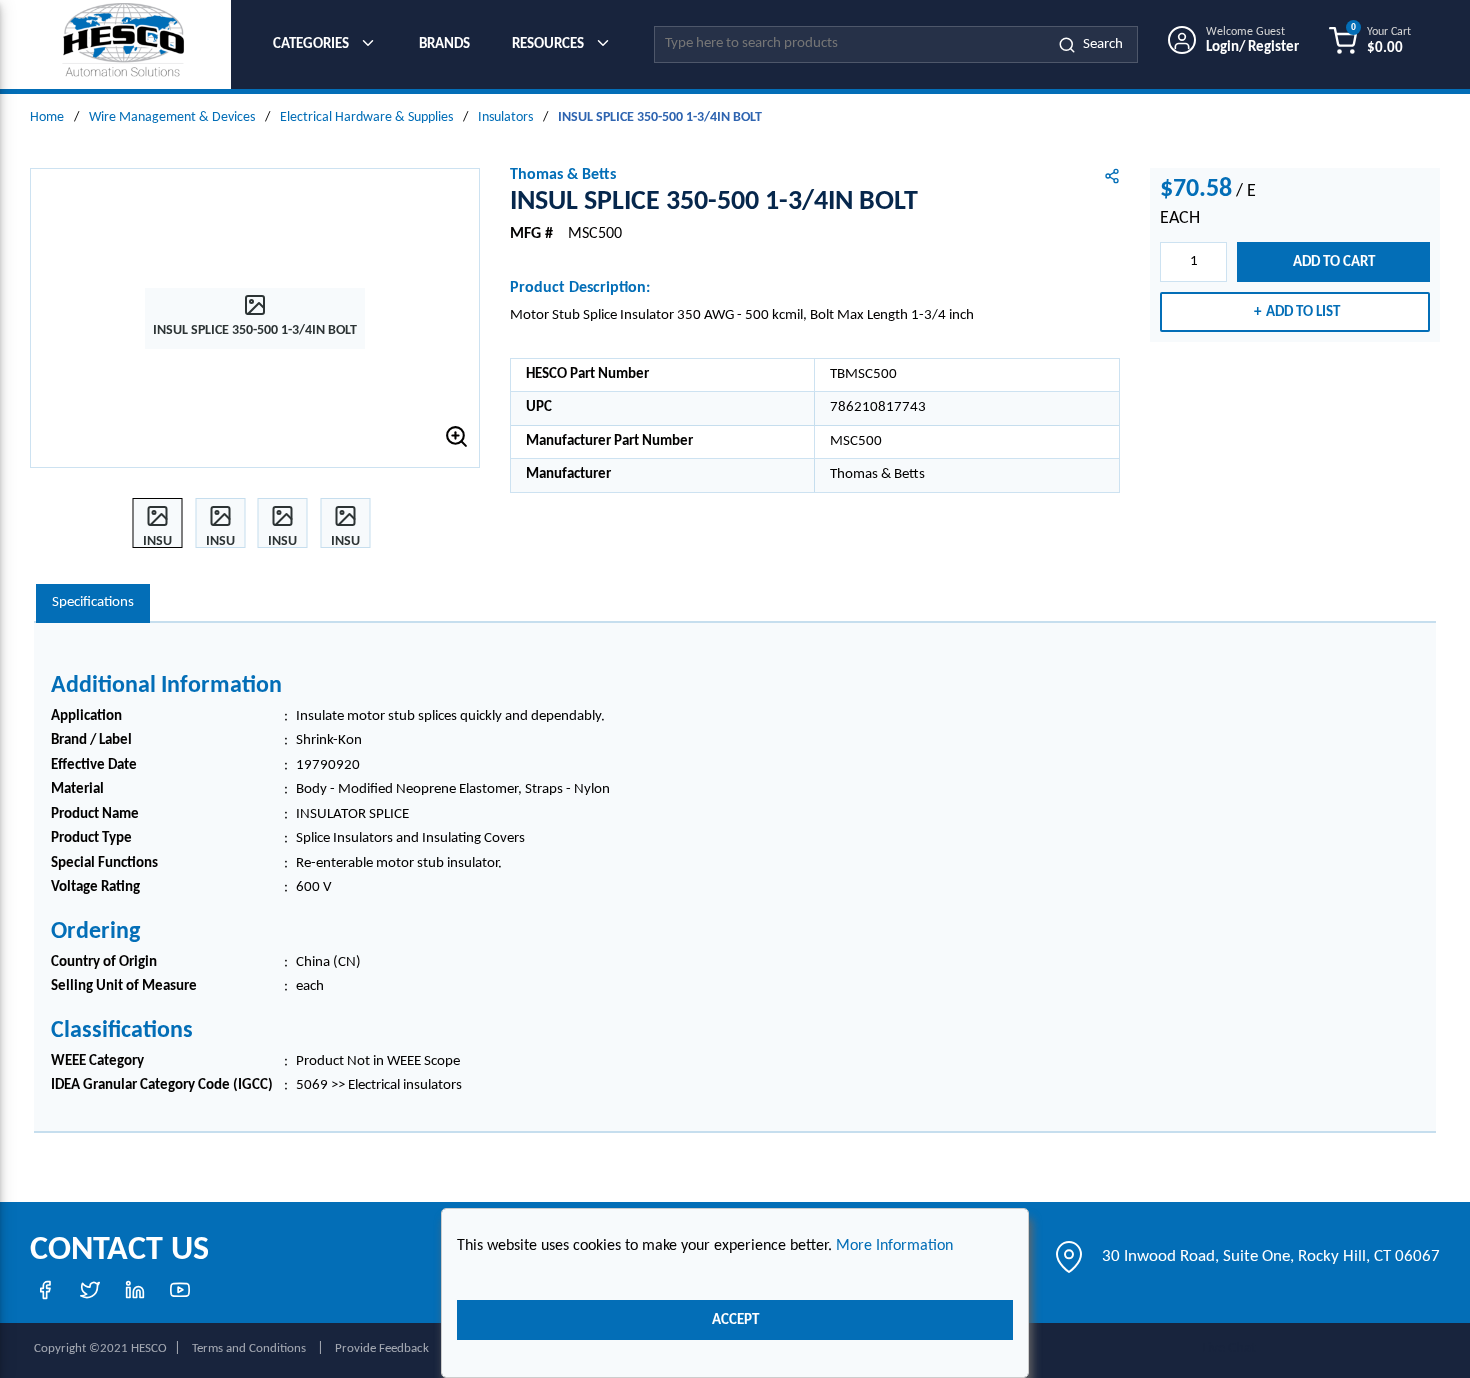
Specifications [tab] (93, 602)
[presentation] (93, 603)
